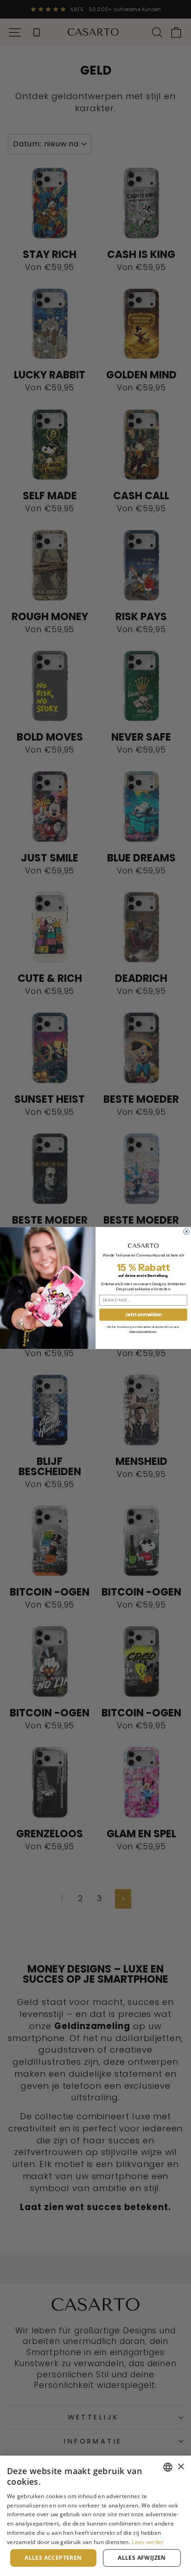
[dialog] (95, 2516)
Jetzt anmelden (143, 1315)
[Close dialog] (187, 1231)
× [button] (181, 2467)
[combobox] (168, 2467)
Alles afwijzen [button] (142, 2558)
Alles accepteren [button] (53, 2558)
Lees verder (148, 2542)
